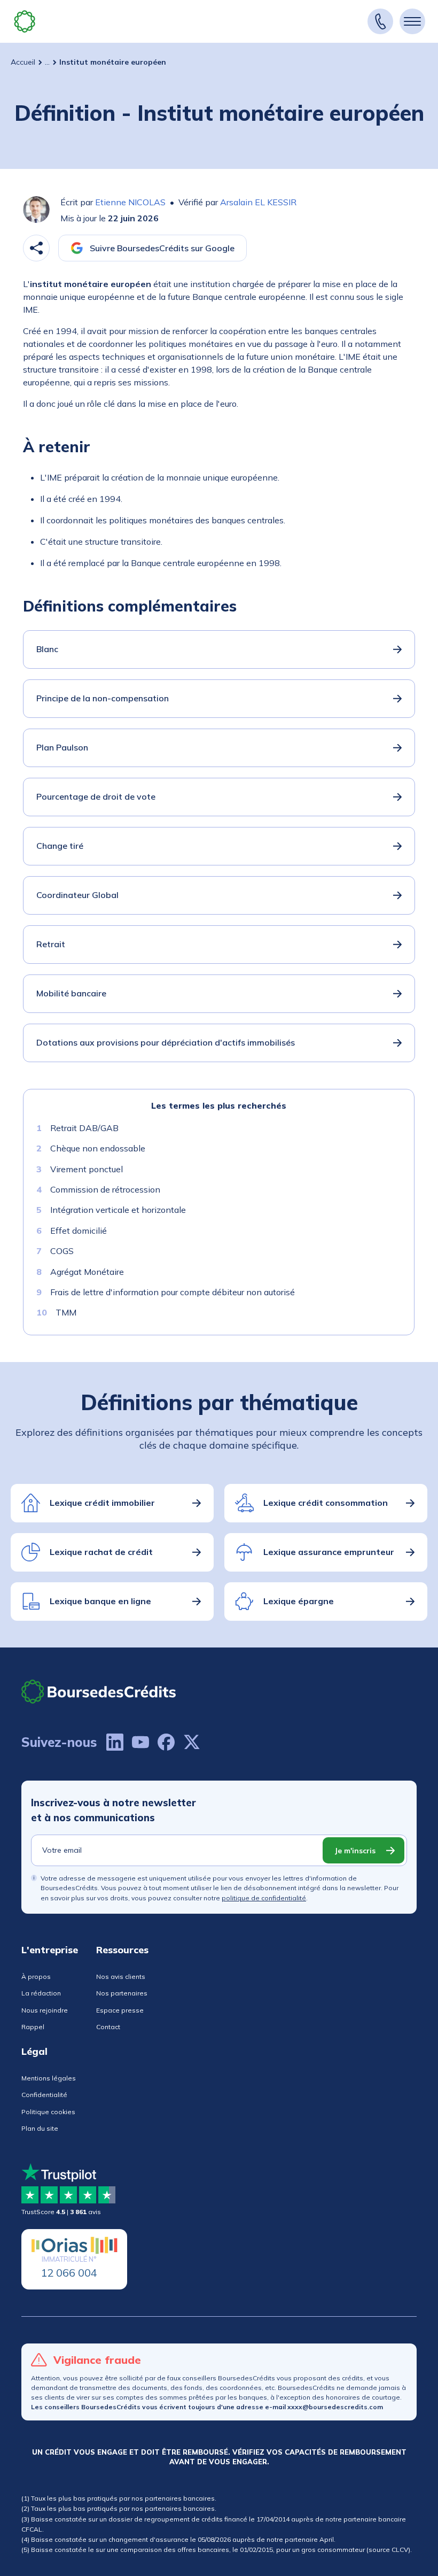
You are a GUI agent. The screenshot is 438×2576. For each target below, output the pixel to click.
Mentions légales (49, 2078)
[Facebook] (166, 1742)
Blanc (47, 649)
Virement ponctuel (87, 1169)
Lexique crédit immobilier (102, 1503)
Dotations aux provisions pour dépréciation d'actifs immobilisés (166, 1042)
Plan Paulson (62, 747)
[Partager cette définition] (36, 248)
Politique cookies (48, 2112)
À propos (36, 1977)
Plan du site (40, 2128)
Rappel (33, 2027)
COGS (62, 1251)
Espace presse (120, 2010)
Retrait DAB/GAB (84, 1128)
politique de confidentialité (264, 1898)
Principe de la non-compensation (103, 698)
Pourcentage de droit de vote (96, 796)
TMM (66, 1312)
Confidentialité (44, 2095)
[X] (192, 1742)
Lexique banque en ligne (100, 1601)
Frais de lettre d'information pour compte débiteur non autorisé (173, 1292)
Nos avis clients (121, 1977)
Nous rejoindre (45, 2010)
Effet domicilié (79, 1231)
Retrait (51, 944)
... (47, 62)
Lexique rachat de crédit (101, 1552)
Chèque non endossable (98, 1148)
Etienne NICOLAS (130, 202)
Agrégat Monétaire (87, 1272)
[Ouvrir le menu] (412, 21)
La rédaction (41, 1993)
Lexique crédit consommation (326, 1503)
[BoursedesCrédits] (99, 1692)
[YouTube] (140, 1742)
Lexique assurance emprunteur (329, 1552)
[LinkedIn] (115, 1742)
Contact (108, 2027)
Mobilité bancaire (71, 993)
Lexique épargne (299, 1601)
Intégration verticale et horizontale (118, 1210)
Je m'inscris (355, 1851)
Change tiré (60, 846)
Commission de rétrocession (105, 1189)
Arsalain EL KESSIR (258, 202)
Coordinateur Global (77, 895)
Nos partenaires (122, 1993)
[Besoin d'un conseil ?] (380, 21)
